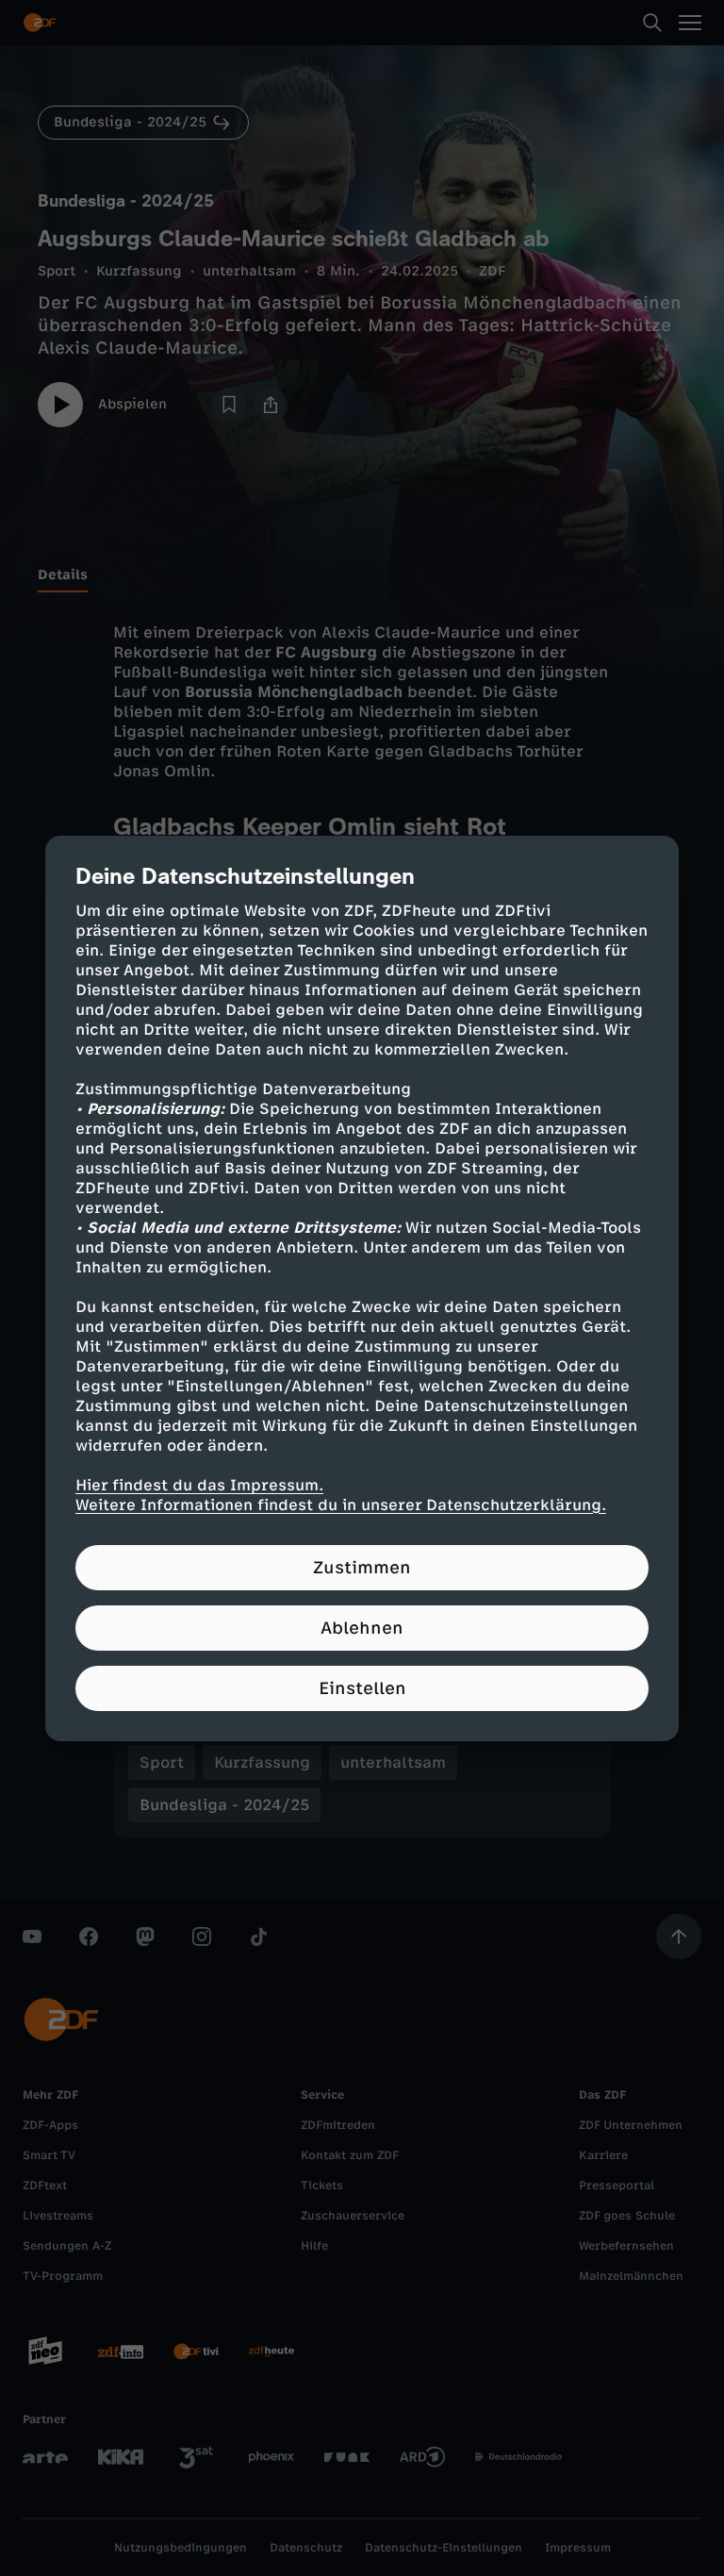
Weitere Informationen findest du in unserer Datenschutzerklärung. (341, 1505)
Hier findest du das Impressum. (199, 1485)
